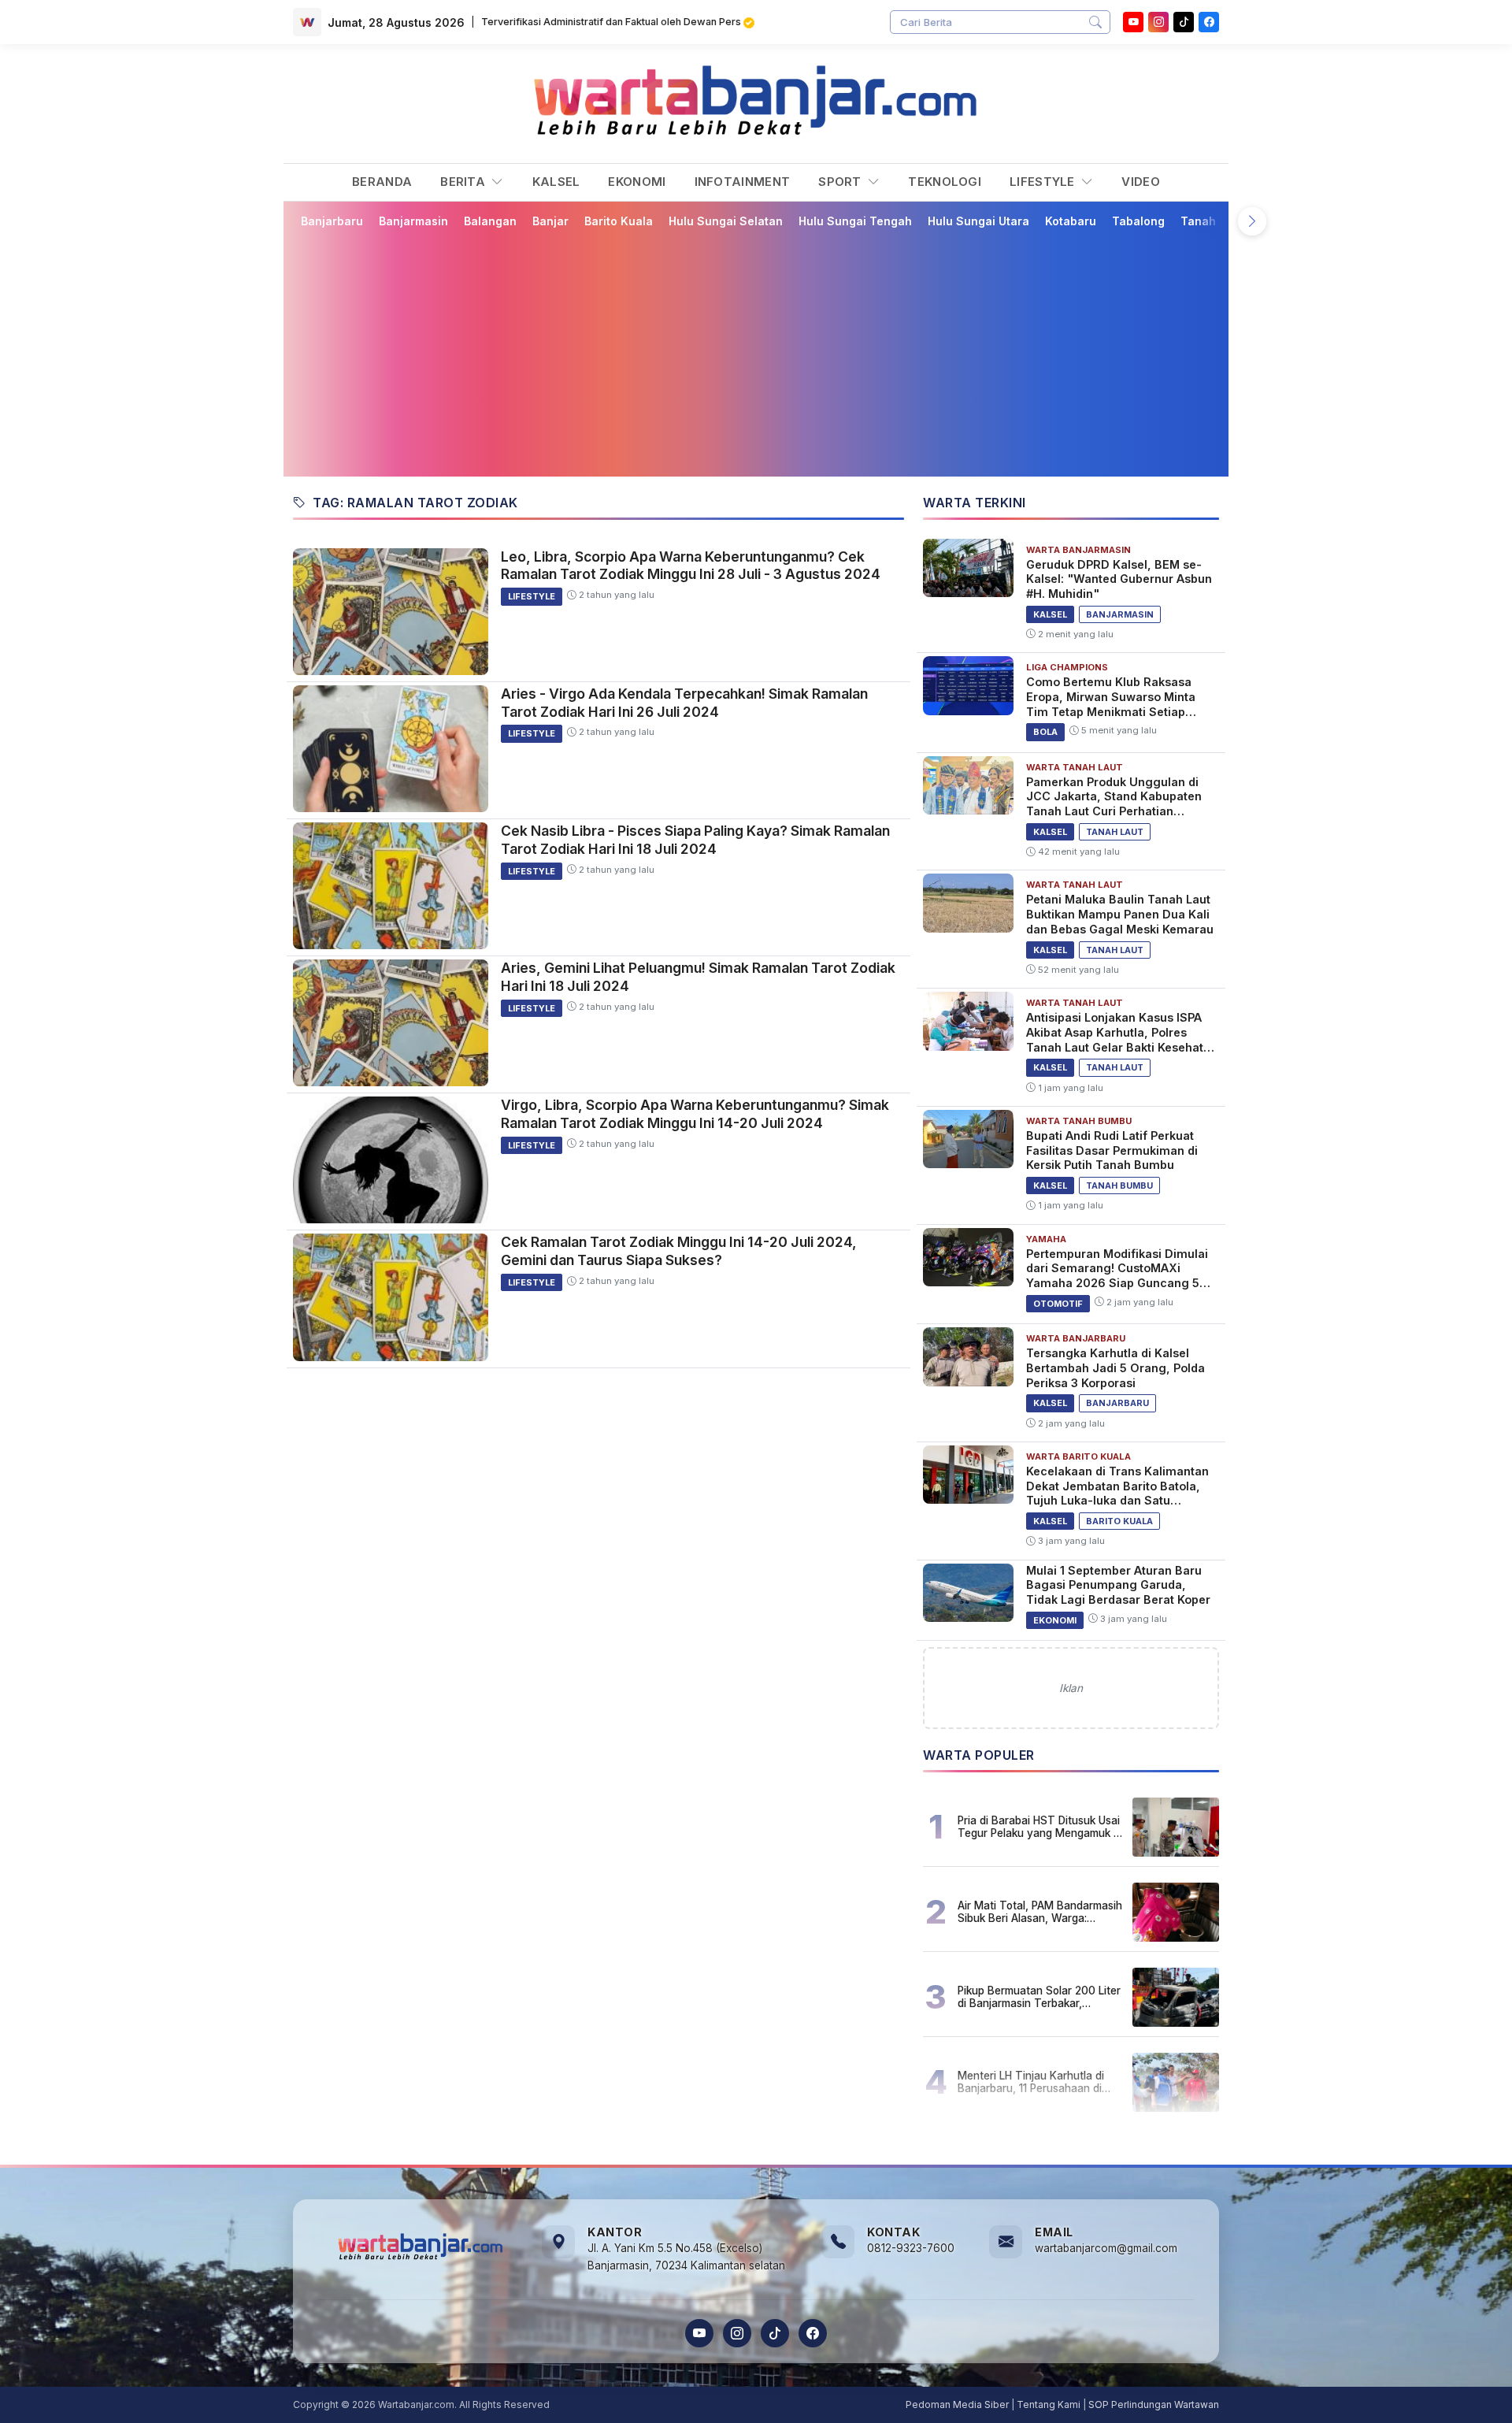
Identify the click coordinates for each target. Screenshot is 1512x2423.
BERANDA (382, 182)
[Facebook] (1209, 22)
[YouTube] (1133, 22)
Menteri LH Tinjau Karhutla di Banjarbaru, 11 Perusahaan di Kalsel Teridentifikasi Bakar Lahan (1031, 2082)
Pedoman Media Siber (957, 2404)
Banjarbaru (332, 221)
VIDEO (1141, 182)
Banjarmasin (413, 221)
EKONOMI (637, 182)
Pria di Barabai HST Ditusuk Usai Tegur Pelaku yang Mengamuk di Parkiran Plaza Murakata (1040, 1827)
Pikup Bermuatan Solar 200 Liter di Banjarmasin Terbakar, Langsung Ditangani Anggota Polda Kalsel (1039, 1997)
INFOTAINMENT (743, 182)
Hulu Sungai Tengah (855, 221)
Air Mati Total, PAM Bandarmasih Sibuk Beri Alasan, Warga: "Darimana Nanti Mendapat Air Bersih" (1040, 1912)
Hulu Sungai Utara (978, 221)
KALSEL (556, 182)
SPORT (841, 182)
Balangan (490, 221)
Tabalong (1138, 221)
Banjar (550, 221)
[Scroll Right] (1252, 221)
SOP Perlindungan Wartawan (1154, 2404)
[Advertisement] (765, 352)
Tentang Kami (1049, 2404)
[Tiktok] (1184, 22)
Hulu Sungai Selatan (726, 221)
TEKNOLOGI (945, 182)
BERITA (464, 182)
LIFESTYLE (1044, 182)
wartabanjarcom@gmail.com (1106, 2248)
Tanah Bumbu (1219, 221)
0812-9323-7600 (911, 2248)
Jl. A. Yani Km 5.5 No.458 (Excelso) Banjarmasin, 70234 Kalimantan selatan (686, 2257)
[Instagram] (1158, 22)
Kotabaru (1071, 221)
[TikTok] (775, 2333)
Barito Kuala (619, 221)
